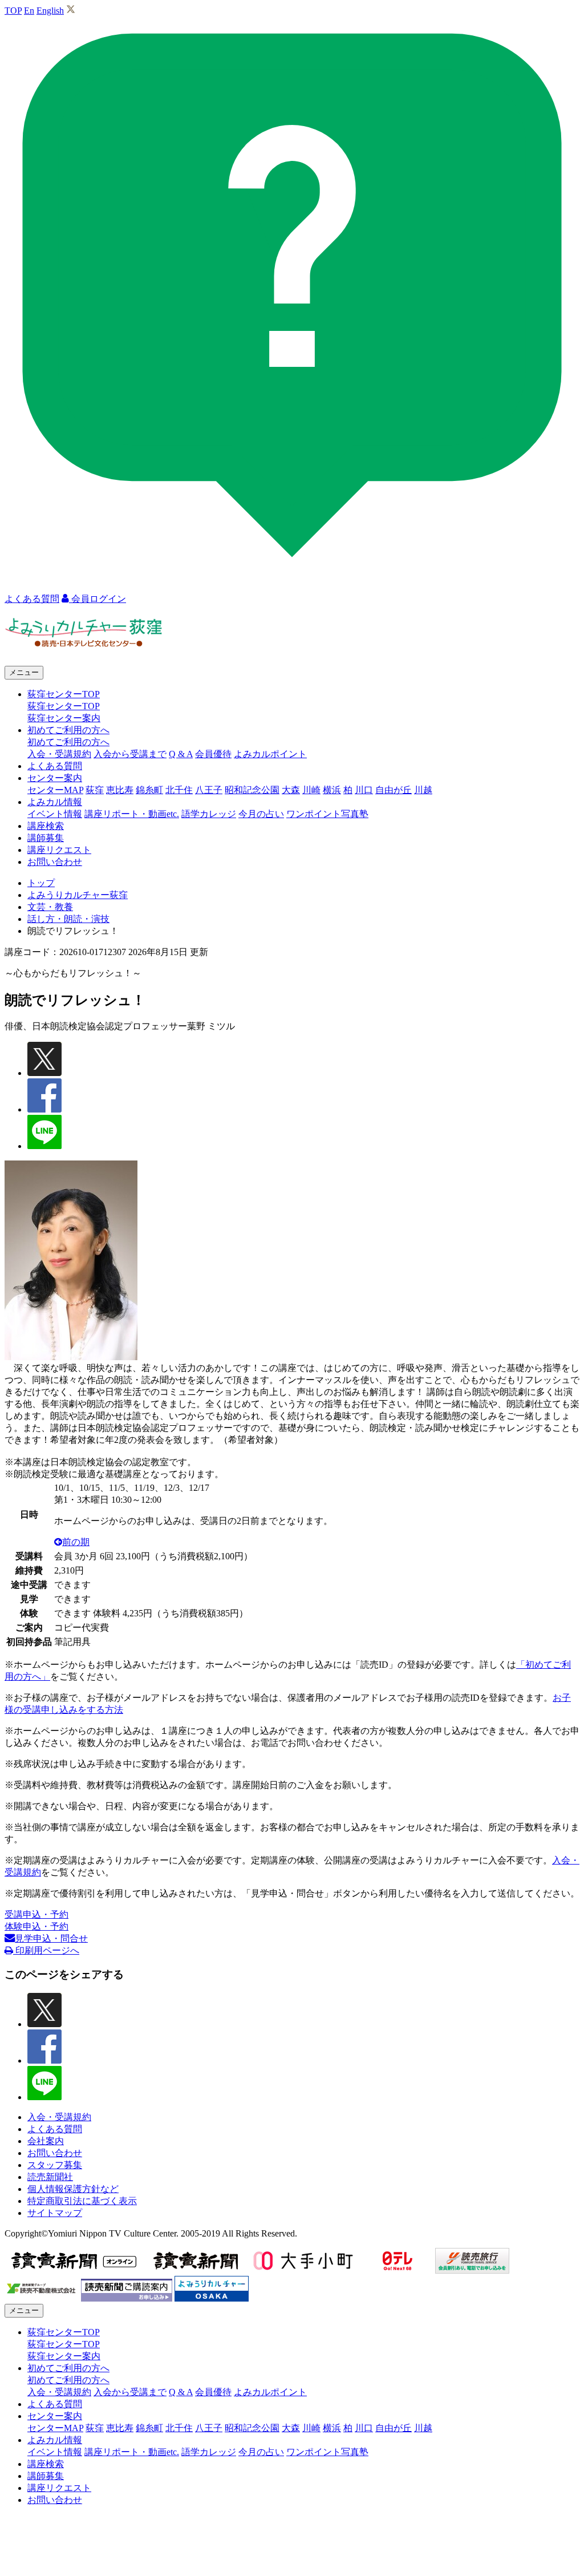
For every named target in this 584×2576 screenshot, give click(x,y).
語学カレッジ (209, 814)
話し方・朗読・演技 (68, 919)
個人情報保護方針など (73, 2189)
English (50, 11)
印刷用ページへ (46, 1950)
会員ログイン (98, 599)
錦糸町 (149, 790)
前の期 (76, 1542)
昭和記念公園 (252, 790)
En (29, 11)
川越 (423, 790)
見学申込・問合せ (51, 1938)
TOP (13, 11)
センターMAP (55, 790)
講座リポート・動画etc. (132, 814)
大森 (291, 790)
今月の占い (261, 814)
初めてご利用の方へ (68, 742)
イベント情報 (55, 814)
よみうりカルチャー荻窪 (78, 895)
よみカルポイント (270, 754)
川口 (364, 790)
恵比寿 (120, 790)
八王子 (209, 790)
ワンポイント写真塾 (327, 814)
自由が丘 (394, 790)
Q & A (181, 754)
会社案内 (46, 2141)
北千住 (179, 790)
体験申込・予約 (36, 1926)
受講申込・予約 (36, 1914)
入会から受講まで (130, 754)
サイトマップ (55, 2213)
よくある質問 (55, 766)
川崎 (311, 790)
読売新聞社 (50, 2177)
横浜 (332, 790)
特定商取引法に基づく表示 (82, 2201)
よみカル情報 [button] (55, 802)
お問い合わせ (55, 862)
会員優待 (213, 754)
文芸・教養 (50, 907)
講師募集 (46, 838)
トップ (41, 883)
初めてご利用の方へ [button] (68, 730)
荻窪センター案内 (64, 718)
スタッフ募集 (55, 2165)
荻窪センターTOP (64, 706)
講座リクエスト (59, 850)
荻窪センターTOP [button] (64, 694)
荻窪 (95, 790)
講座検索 (46, 826)
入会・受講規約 (59, 754)
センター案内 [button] (55, 778)
